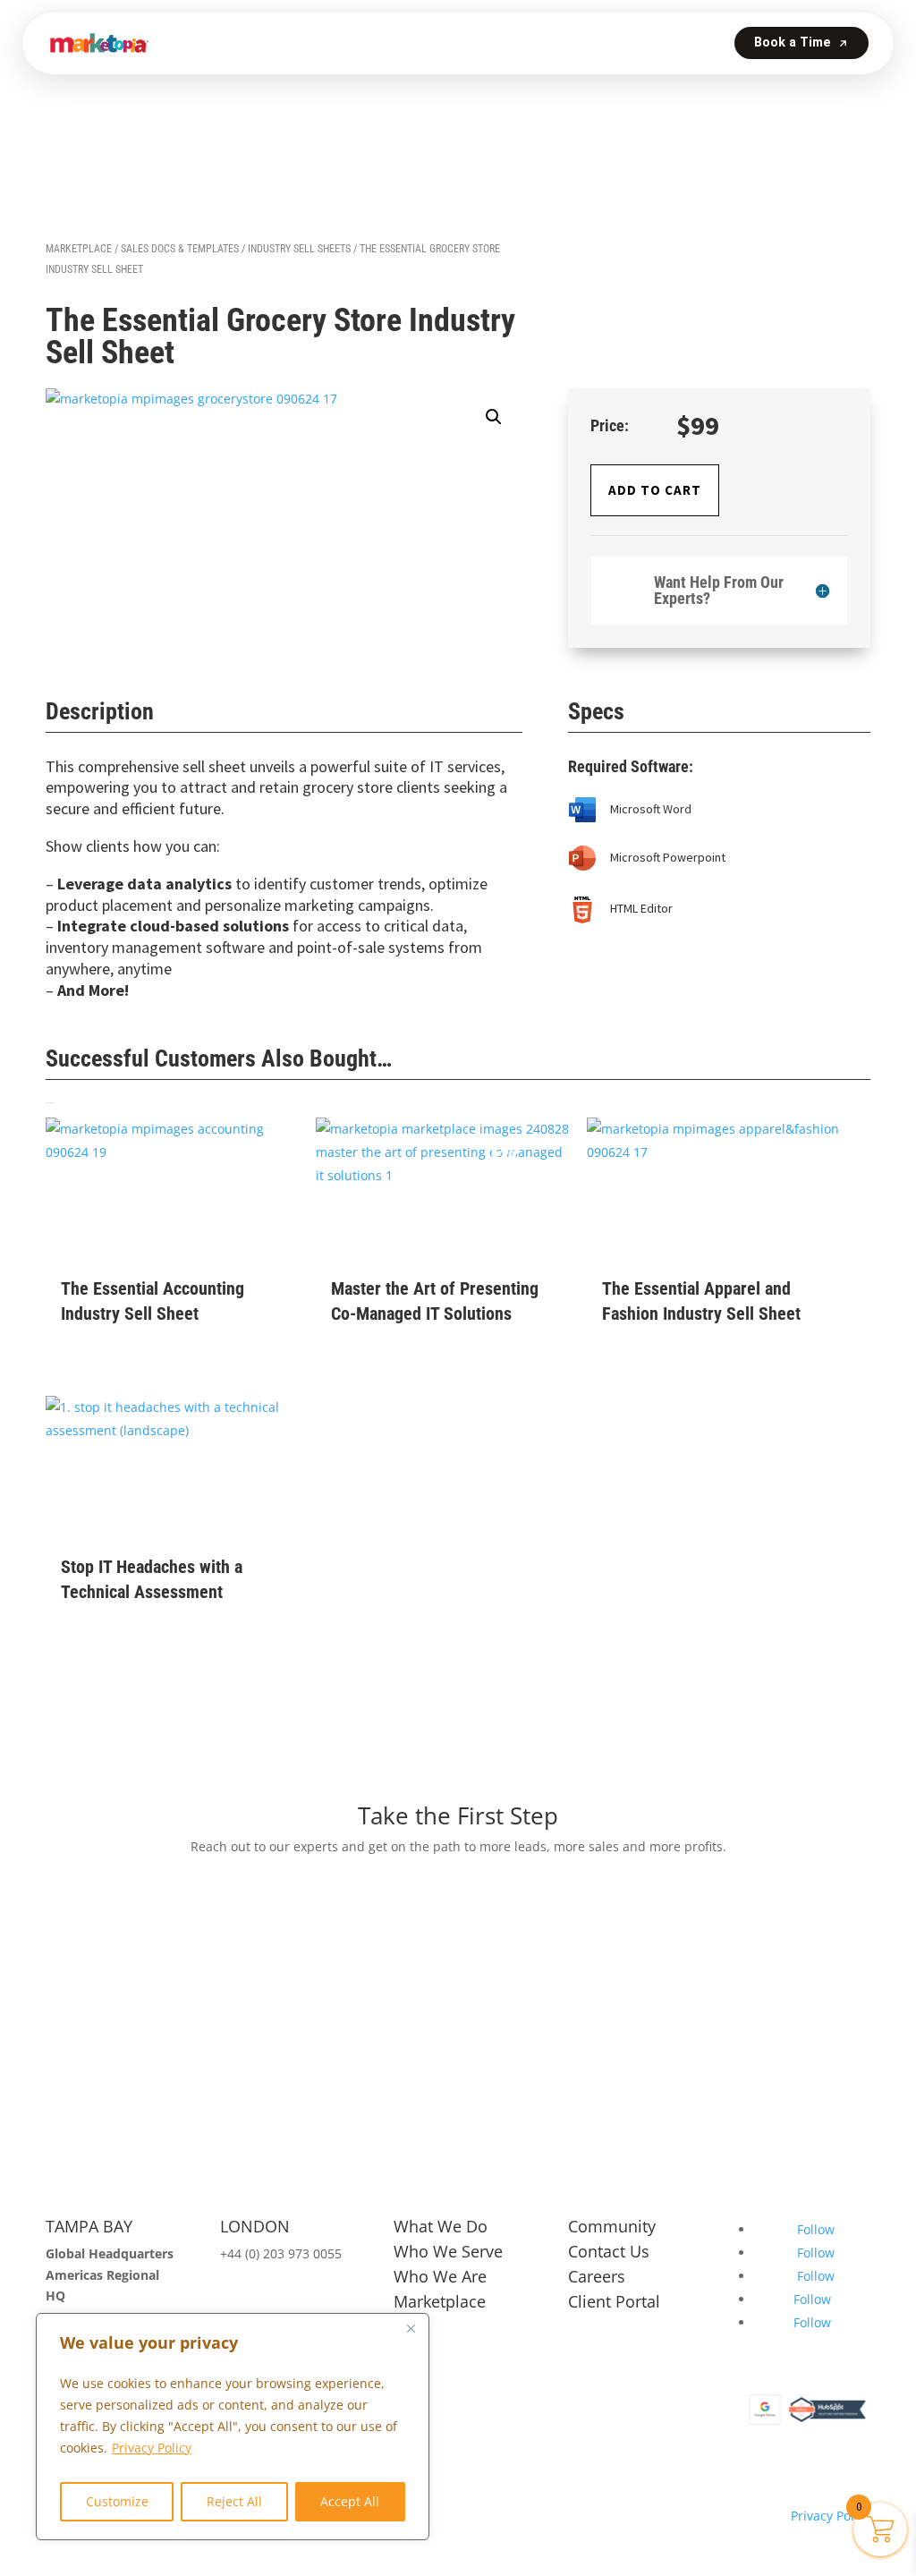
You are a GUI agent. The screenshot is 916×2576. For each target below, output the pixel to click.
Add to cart (655, 490)
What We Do (441, 2226)
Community (612, 2226)
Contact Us (609, 2251)
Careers (597, 2276)
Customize (117, 2501)
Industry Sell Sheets (299, 249)
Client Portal (614, 2301)
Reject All (234, 2501)
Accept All (350, 2501)
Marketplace (79, 249)
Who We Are (440, 2276)
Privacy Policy (152, 2448)
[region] (233, 2427)
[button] (494, 417)
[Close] (411, 2328)
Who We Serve (448, 2251)
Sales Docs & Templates (180, 249)
